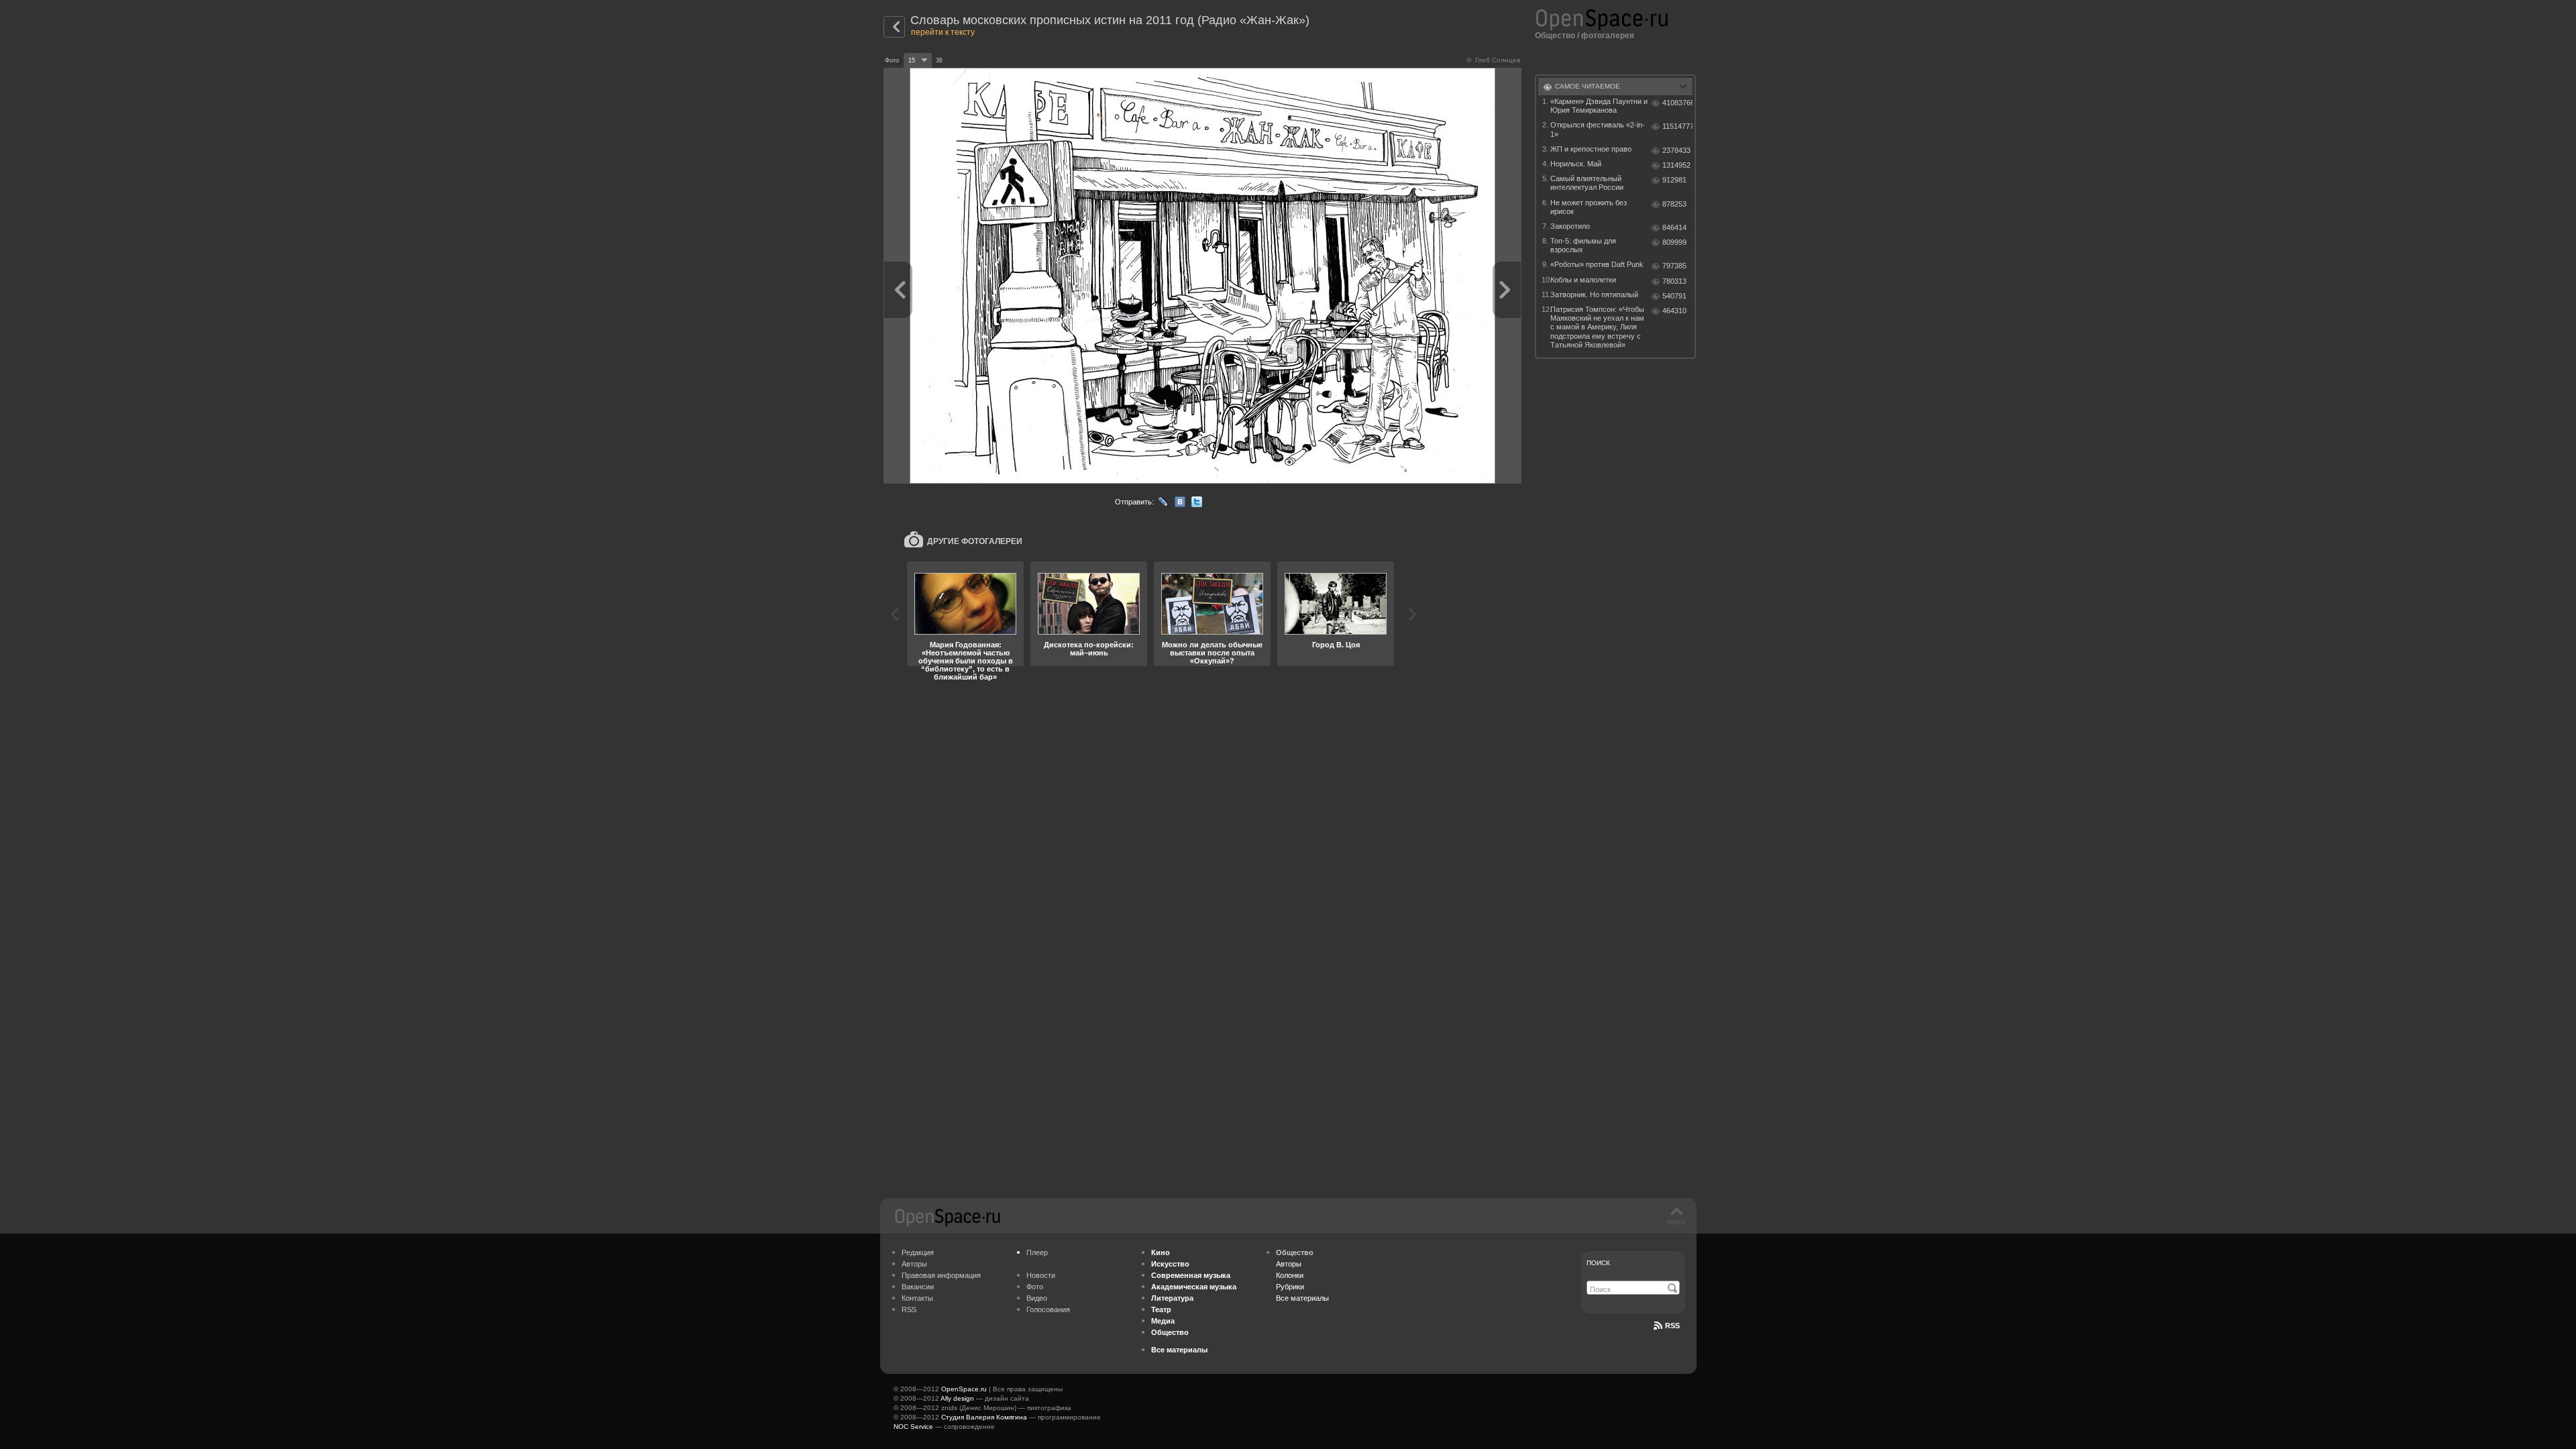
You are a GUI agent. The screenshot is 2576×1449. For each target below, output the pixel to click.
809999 (1674, 242)
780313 (1674, 281)
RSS (909, 1309)
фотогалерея (1608, 36)
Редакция (918, 1252)
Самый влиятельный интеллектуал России (1587, 183)
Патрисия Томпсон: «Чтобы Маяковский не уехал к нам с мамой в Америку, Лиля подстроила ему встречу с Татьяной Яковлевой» (1597, 327)
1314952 (1676, 165)
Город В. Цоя (1336, 645)
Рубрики (1290, 1287)
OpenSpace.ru (964, 1389)
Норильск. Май (1576, 164)
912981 (1674, 180)
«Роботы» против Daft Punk (1597, 264)
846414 (1674, 227)
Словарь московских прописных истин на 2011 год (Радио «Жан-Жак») (1110, 20)
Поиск (1598, 1263)
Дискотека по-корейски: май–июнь (1089, 649)
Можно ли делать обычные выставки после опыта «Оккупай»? (1212, 653)
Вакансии (918, 1287)
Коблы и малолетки (1583, 280)
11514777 (1677, 126)
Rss (1672, 1326)
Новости (1041, 1275)
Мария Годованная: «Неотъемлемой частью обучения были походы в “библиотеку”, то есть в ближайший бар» (966, 661)
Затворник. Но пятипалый (1594, 294)
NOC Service (913, 1427)
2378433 (1676, 150)
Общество (1555, 36)
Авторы (914, 1264)
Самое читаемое (1588, 86)
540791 (1674, 296)
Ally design (957, 1398)
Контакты (917, 1298)
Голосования (1048, 1309)
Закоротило (1570, 226)
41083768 (1677, 103)
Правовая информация (941, 1275)
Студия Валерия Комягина (984, 1417)
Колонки (1290, 1275)
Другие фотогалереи (975, 541)
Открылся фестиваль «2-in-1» (1598, 129)
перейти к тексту (943, 32)
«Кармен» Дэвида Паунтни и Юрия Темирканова (1599, 106)
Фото (1035, 1287)
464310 (1674, 311)
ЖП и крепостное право (1591, 149)
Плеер (1037, 1252)
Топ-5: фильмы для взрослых (1583, 245)
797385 (1674, 266)
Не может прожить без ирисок (1589, 207)
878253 (1674, 204)
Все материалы (1302, 1298)
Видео (1037, 1298)
